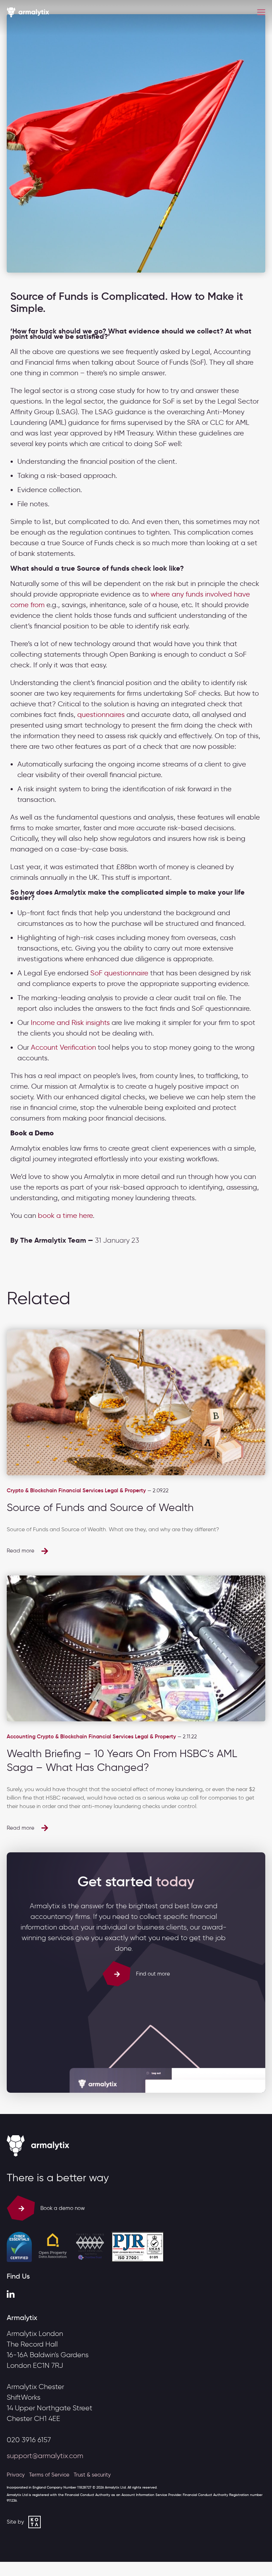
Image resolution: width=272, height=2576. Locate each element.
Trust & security (92, 2475)
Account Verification (63, 1047)
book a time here (65, 1215)
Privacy (16, 2475)
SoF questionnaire (119, 973)
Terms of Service (49, 2475)
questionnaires (101, 714)
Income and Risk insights (70, 1022)
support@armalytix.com (45, 2456)
